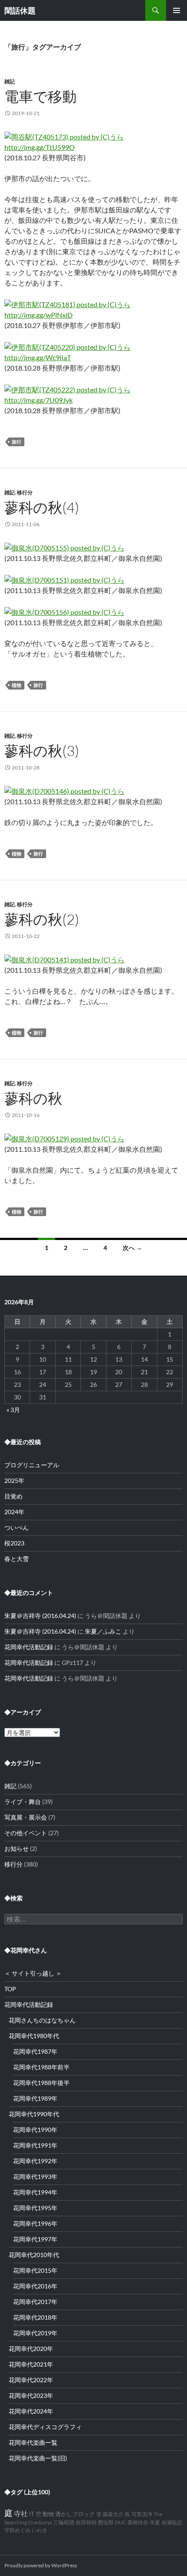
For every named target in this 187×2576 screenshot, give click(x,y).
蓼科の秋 (33, 1098)
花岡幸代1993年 (35, 2177)
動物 (48, 2514)
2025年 (14, 1480)
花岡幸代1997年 (35, 2239)
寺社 (21, 2513)
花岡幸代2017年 (35, 2302)
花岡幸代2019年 (35, 2333)
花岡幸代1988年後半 (41, 2083)
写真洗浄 (142, 2514)
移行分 (25, 492)
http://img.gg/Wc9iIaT (38, 357)
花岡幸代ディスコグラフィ (45, 2427)
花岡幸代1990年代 (34, 2114)
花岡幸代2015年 (35, 2270)
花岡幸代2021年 (31, 2364)
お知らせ (17, 1848)
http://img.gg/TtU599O (40, 147)
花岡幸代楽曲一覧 (33, 2442)
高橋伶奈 (138, 2522)
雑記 (10, 81)
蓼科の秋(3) (42, 751)
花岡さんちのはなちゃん (42, 2020)
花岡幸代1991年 (35, 2145)
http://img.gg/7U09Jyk (38, 400)
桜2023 (14, 1543)
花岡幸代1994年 (35, 2192)
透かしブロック (75, 2514)
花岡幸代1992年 (35, 2161)
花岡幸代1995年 (35, 2208)
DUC (120, 2522)
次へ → (132, 1248)
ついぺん (17, 1527)
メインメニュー (177, 10)
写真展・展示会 (26, 1817)
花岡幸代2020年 (31, 2349)
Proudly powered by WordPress (41, 2565)
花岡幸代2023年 (31, 2395)
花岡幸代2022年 (31, 2380)
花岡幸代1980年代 (34, 2036)
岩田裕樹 (86, 2522)
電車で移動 (40, 96)
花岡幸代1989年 (35, 2098)
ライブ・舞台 (23, 1802)
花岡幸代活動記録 (29, 1647)
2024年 (14, 1512)
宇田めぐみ (17, 2530)
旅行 (17, 442)
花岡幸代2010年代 (34, 2255)
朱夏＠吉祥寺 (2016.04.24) (40, 1616)
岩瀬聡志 (172, 2522)
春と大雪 (17, 1559)
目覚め (13, 1496)
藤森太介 (113, 2514)
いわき (40, 2530)
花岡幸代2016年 (35, 2286)
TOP (10, 1989)
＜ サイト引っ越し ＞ (33, 1973)
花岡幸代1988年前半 (41, 2067)
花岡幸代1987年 (35, 2051)
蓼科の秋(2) (42, 919)
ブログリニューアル (32, 1465)
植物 (17, 685)
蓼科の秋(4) (42, 507)
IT (32, 2514)
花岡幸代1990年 (35, 2130)
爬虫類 (106, 2522)
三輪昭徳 (64, 2522)
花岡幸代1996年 (35, 2223)
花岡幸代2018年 (35, 2317)
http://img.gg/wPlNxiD (38, 315)
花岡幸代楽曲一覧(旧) (38, 2458)
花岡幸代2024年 (31, 2411)
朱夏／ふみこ (103, 1631)
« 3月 (13, 1410)
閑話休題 (20, 10)
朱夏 (155, 2522)
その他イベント (26, 1833)
